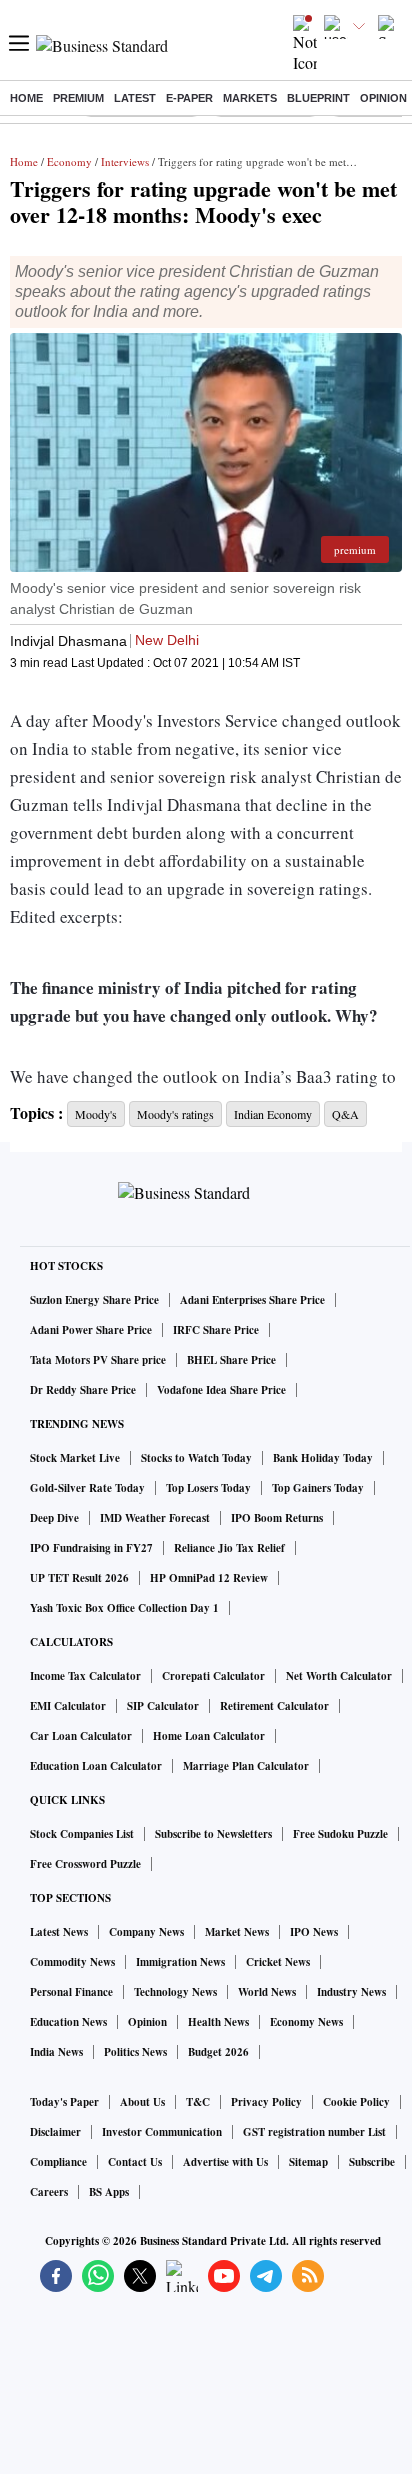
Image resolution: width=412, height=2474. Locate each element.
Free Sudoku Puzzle (340, 1834)
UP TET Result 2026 (79, 1578)
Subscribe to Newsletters (213, 1834)
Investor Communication (162, 2132)
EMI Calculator (68, 1706)
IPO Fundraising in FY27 (91, 1548)
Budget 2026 (218, 2052)
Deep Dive (54, 1518)
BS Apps (109, 2192)
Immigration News (180, 1962)
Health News (218, 2022)
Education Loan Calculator (96, 1766)
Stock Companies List (82, 1834)
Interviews (125, 161)
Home (26, 98)
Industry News (351, 1992)
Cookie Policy (356, 2102)
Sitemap (308, 2162)
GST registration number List (314, 2132)
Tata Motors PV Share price (98, 1360)
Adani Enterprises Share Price (252, 1300)
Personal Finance (71, 1992)
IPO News (314, 1932)
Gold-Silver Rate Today (87, 1488)
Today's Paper (64, 2102)
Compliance (58, 2162)
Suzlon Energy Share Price (94, 1300)
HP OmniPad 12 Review (209, 1578)
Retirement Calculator (274, 1706)
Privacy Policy (266, 2102)
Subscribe (372, 2162)
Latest (135, 98)
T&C (198, 2102)
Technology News (175, 1992)
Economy (69, 161)
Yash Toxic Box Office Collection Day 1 (124, 1608)
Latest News (59, 1932)
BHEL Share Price (231, 1360)
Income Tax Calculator (85, 1676)
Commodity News (72, 1962)
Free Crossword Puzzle (85, 1864)
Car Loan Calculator (81, 1736)
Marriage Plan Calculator (246, 1766)
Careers (49, 2192)
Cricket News (278, 1962)
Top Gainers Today (318, 1488)
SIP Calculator (163, 1706)
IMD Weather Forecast (155, 1518)
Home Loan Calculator (209, 1736)
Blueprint (318, 98)
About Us (142, 2102)
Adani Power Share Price (91, 1330)
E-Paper (189, 98)
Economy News (306, 2022)
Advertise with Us (225, 2162)
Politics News (135, 2052)
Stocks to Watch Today (196, 1458)
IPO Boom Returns (277, 1518)
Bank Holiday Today (323, 1458)
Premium (78, 98)
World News (267, 1992)
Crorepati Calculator (213, 1676)
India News (56, 2052)
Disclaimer (55, 2132)
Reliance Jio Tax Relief (229, 1548)
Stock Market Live (75, 1458)
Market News (237, 1932)
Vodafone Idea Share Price (221, 1390)
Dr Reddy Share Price (83, 1390)
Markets (250, 98)
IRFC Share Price (216, 1330)
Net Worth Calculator (339, 1676)
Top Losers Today (208, 1488)
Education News (68, 2022)
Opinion (383, 98)
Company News (146, 1932)
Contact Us (135, 2162)
